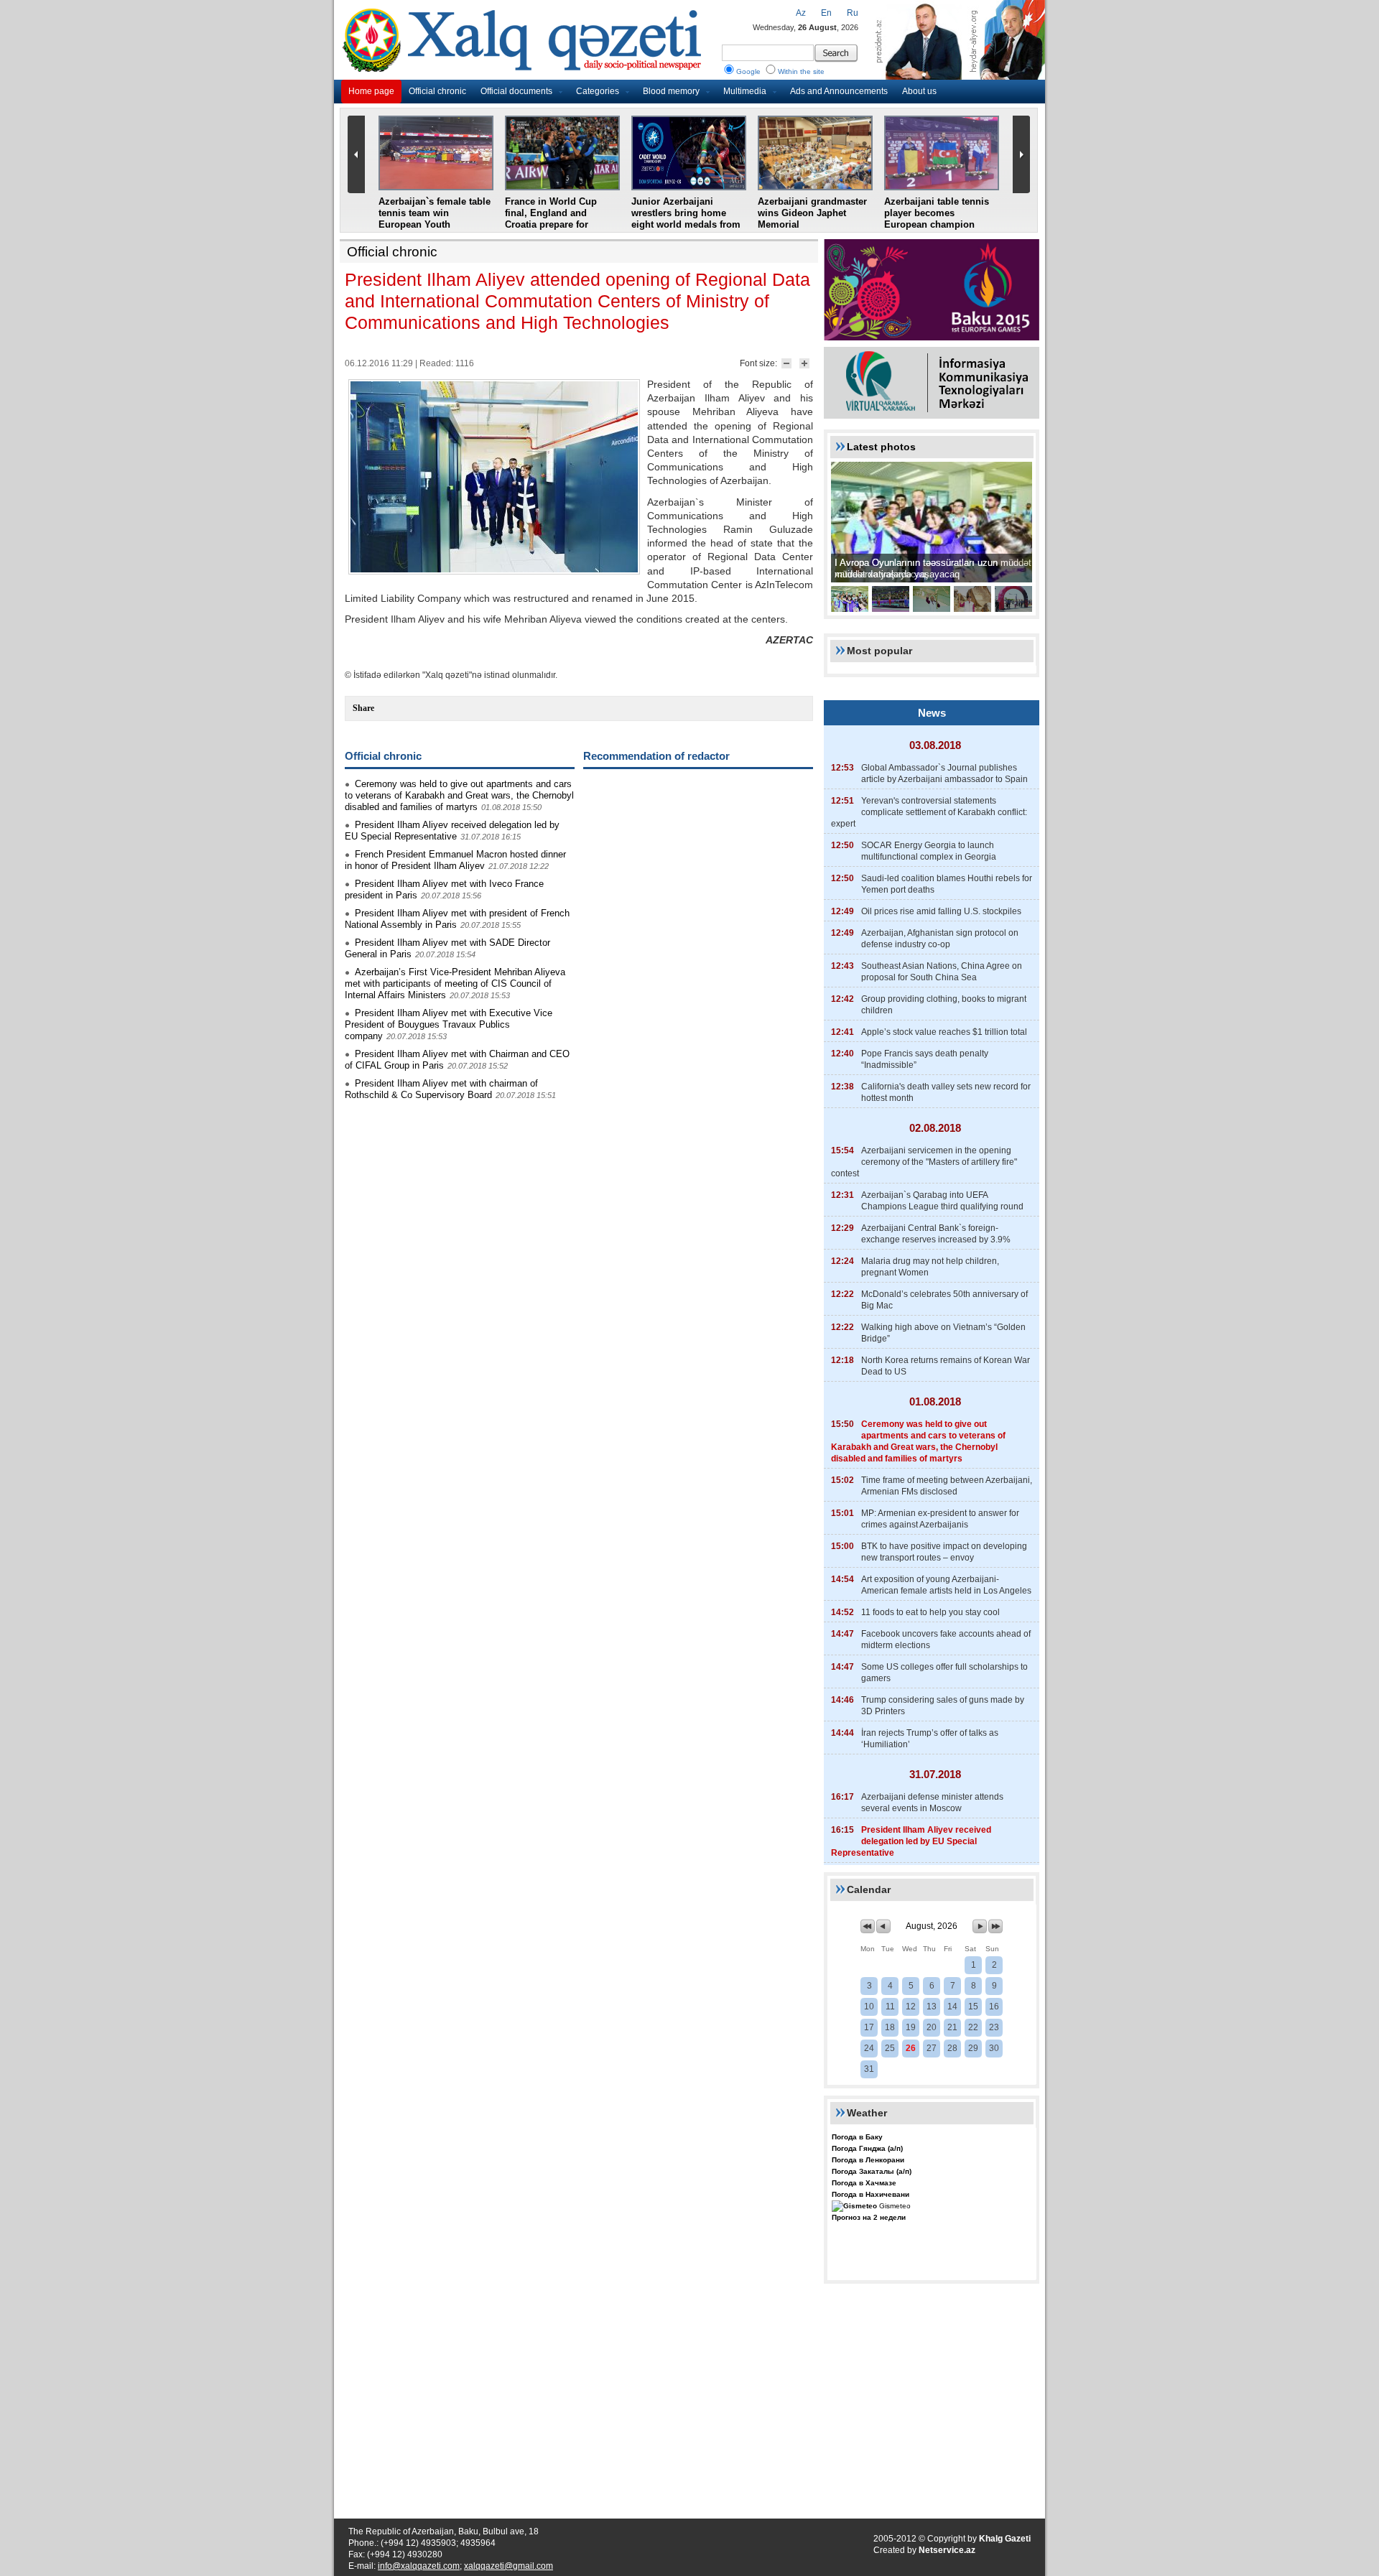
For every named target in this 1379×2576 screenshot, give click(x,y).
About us (919, 91)
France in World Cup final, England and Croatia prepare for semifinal (551, 219)
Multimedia (745, 91)
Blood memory (671, 91)
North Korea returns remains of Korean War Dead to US (946, 1366)
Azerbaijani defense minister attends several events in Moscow (932, 1803)
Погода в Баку (857, 2137)
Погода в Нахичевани (870, 2194)
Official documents (516, 91)
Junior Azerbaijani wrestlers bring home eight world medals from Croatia (686, 219)
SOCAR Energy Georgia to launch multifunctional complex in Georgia (929, 851)
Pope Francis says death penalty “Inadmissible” (925, 1059)
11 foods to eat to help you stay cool (930, 1612)
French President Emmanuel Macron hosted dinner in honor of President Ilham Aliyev (455, 860)
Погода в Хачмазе (864, 2183)
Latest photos (881, 447)
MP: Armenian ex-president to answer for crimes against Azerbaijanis (940, 1519)
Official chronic (437, 91)
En (826, 13)
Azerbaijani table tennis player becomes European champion (937, 213)
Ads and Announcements (839, 91)
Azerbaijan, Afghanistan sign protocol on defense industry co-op (940, 939)
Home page (371, 91)
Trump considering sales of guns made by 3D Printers (943, 1706)
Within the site (801, 71)
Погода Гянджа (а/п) (867, 2148)
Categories (598, 91)
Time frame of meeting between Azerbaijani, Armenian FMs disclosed (947, 1486)
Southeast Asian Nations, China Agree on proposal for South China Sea (942, 972)
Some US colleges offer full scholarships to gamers (944, 1673)
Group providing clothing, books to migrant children (944, 1005)
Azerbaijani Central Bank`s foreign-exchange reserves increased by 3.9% (936, 1234)
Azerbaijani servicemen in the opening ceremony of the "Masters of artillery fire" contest (924, 1162)
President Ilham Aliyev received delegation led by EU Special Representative (452, 831)
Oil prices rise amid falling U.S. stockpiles (941, 911)
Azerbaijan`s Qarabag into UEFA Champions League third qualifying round (942, 1201)
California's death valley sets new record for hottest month (946, 1092)
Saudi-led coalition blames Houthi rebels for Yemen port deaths (947, 884)
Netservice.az (947, 2550)
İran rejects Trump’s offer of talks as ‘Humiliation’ (930, 1739)
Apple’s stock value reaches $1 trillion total (944, 1032)
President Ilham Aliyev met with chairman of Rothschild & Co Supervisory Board (441, 1089)
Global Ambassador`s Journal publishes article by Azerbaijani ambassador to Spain (944, 773)
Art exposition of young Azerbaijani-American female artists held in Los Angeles (946, 1585)
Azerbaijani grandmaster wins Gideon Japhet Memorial (812, 213)
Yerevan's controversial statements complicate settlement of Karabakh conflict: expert (929, 812)
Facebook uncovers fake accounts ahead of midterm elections (946, 1640)
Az (801, 13)
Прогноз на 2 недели (869, 2217)
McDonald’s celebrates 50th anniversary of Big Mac (944, 1300)
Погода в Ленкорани (868, 2160)
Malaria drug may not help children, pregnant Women (930, 1267)
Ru (853, 13)
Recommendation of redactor (656, 756)
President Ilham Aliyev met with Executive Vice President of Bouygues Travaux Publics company (449, 1024)
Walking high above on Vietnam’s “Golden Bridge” (943, 1333)
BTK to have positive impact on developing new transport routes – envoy (944, 1552)
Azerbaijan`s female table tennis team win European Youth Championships (435, 219)
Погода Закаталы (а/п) (872, 2171)
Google (748, 71)
